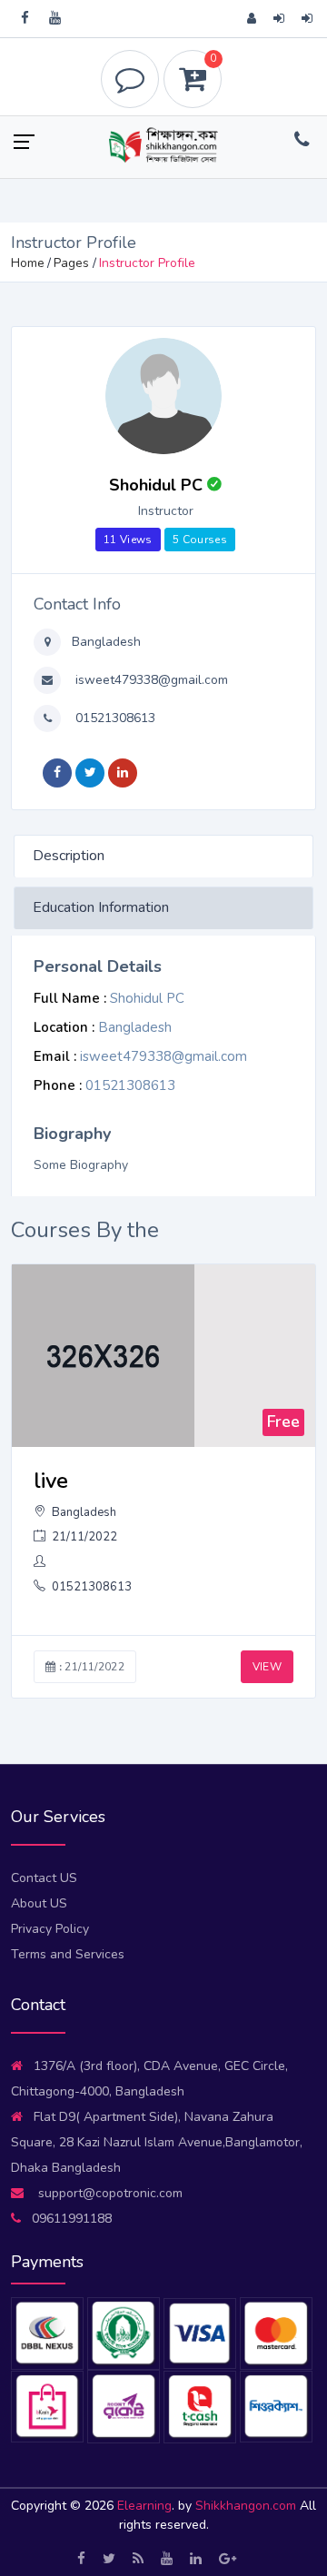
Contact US (44, 1878)
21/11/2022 (83, 1537)
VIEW (267, 1667)
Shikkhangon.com (248, 2506)
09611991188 (72, 2219)
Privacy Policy (50, 1929)
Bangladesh (104, 642)
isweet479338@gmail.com (150, 680)
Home (28, 263)
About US (39, 1903)
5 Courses (200, 540)
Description (69, 856)
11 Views (128, 540)
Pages (71, 263)
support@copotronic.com (109, 2193)
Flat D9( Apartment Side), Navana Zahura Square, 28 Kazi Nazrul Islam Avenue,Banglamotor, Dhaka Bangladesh (157, 2142)
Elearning (144, 2506)
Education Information (101, 907)
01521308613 (114, 718)
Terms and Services (68, 1954)
